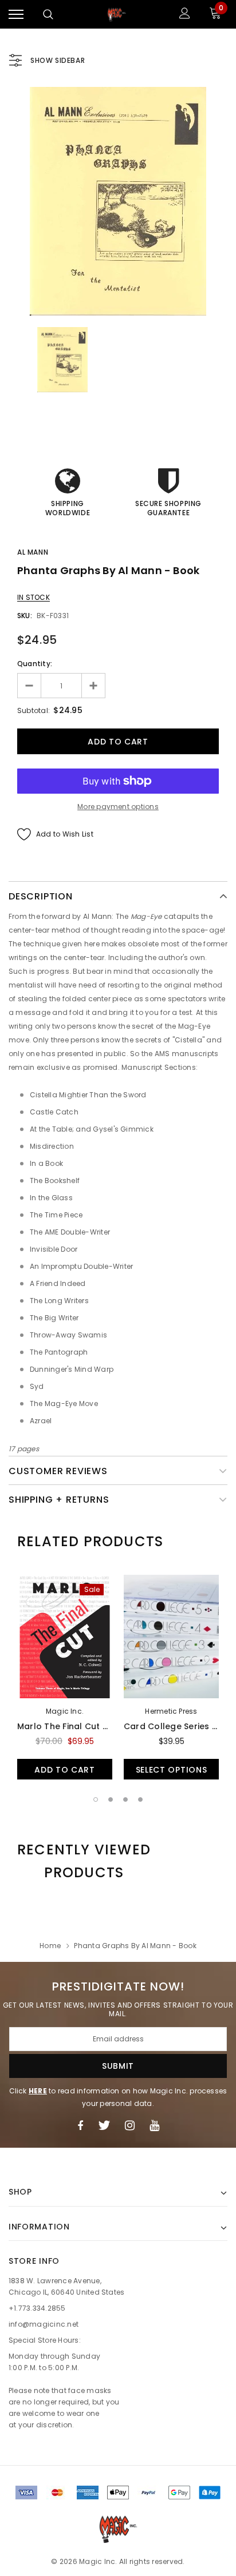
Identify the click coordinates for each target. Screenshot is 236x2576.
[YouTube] (154, 2125)
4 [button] (140, 1799)
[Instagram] (130, 2125)
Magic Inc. (65, 1711)
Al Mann (33, 552)
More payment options (118, 807)
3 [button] (125, 1799)
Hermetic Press (171, 1711)
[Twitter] (104, 2125)
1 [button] (96, 1799)
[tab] (90, 1542)
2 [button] (111, 1799)
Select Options (172, 1770)
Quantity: (35, 664)
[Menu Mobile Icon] (16, 15)
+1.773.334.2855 (37, 2308)
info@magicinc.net (44, 2324)
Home (50, 1946)
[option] (118, 201)
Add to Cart (65, 1770)
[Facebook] (80, 2125)
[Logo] (117, 14)
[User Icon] (185, 15)
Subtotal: (34, 710)
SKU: (25, 616)
